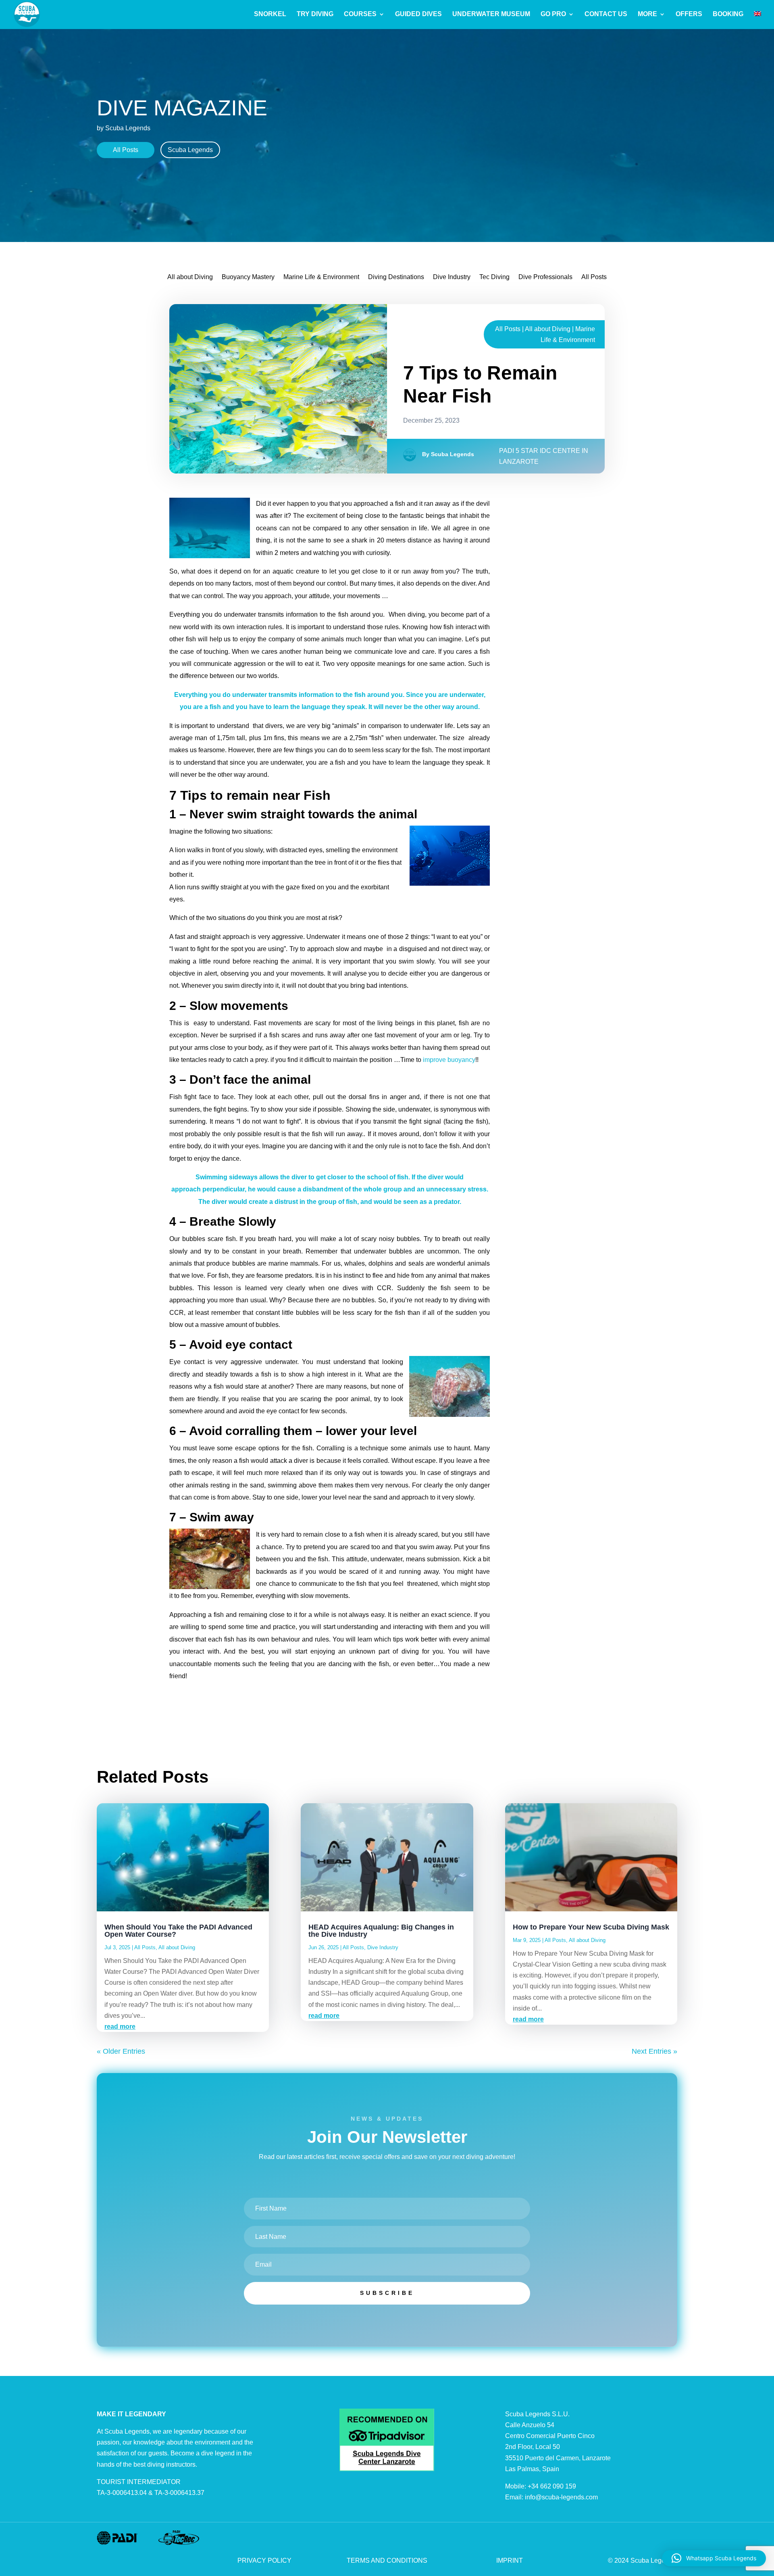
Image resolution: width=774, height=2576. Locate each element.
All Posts (126, 150)
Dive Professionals (545, 277)
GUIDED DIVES (418, 14)
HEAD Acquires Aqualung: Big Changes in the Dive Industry (381, 1931)
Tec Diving (494, 277)
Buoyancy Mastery (248, 277)
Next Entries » (654, 2051)
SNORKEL (270, 14)
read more (120, 2026)
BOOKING (728, 14)
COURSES (360, 14)
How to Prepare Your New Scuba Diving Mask (591, 1927)
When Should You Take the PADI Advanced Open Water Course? (178, 1931)
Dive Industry (452, 277)
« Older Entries (121, 2051)
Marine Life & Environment (321, 277)
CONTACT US (606, 14)
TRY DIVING (315, 14)
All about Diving (190, 277)
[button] (714, 2558)
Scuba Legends (190, 150)
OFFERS (689, 14)
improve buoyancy (449, 1060)
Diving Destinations (396, 277)
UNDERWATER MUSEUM (491, 14)
